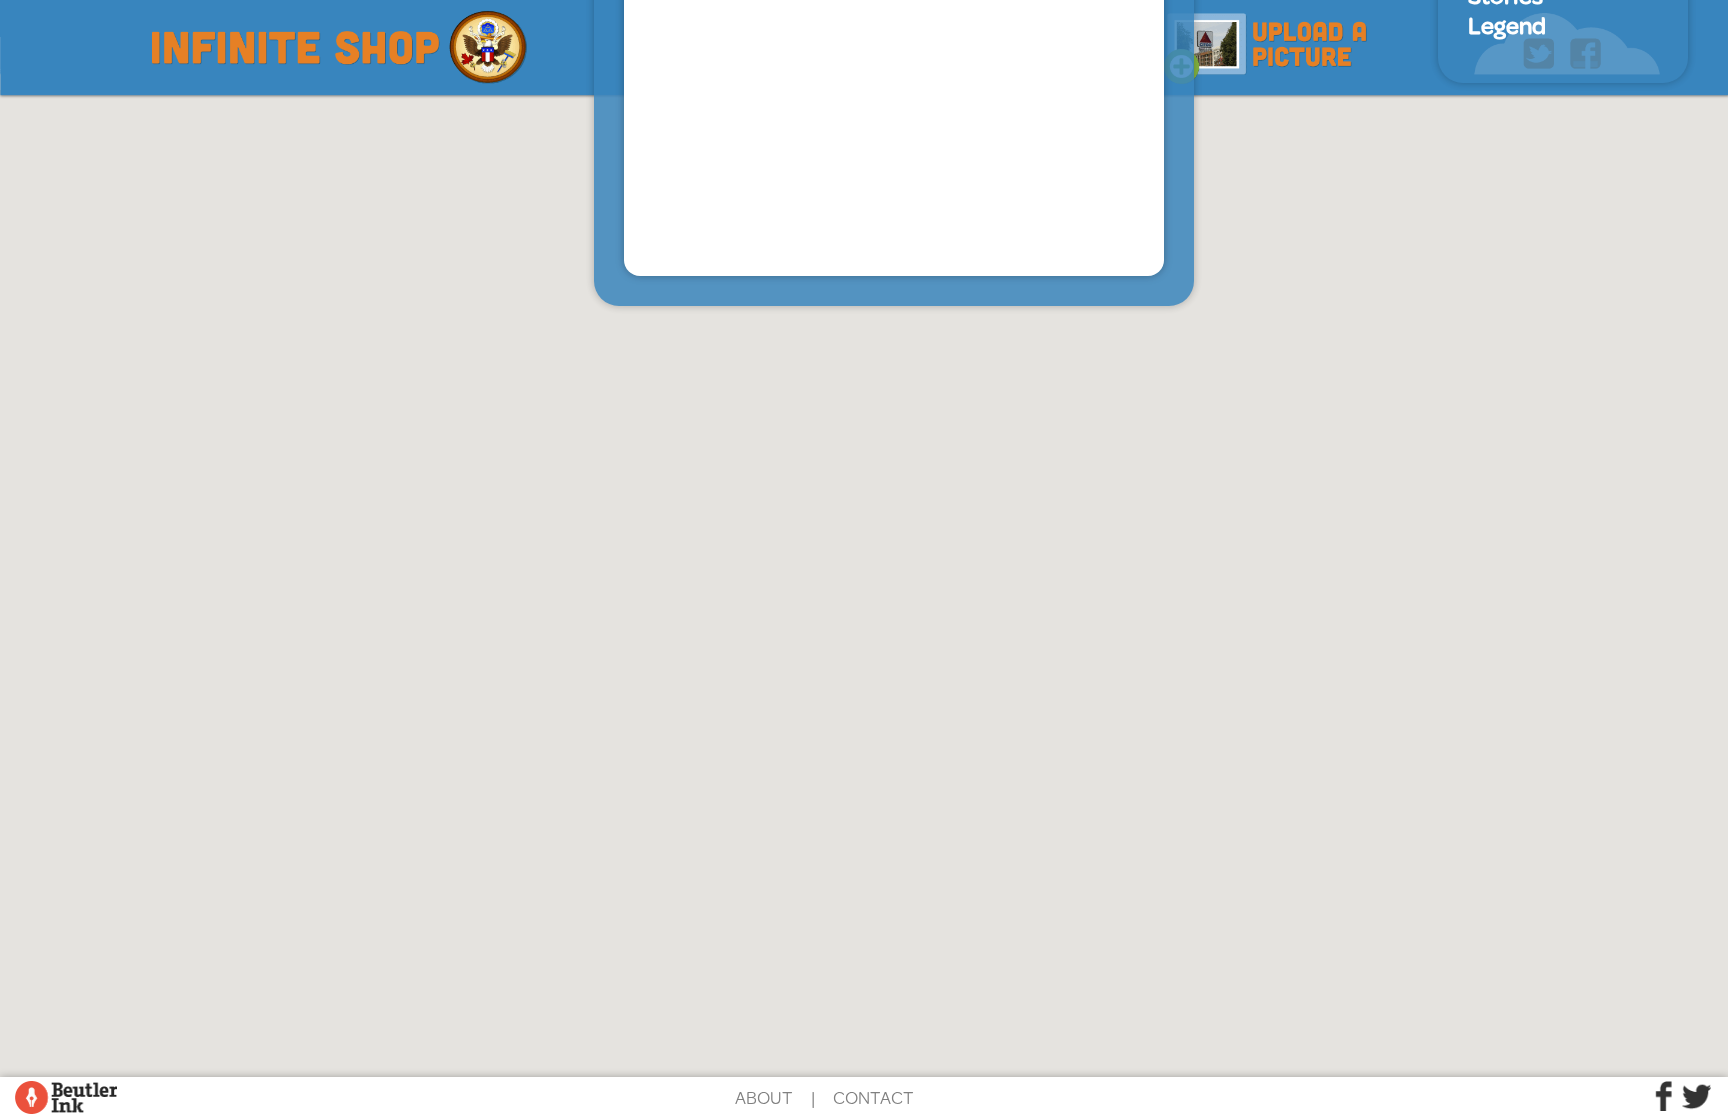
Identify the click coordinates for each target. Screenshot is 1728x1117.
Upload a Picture (1266, 42)
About (764, 1097)
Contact (873, 1097)
